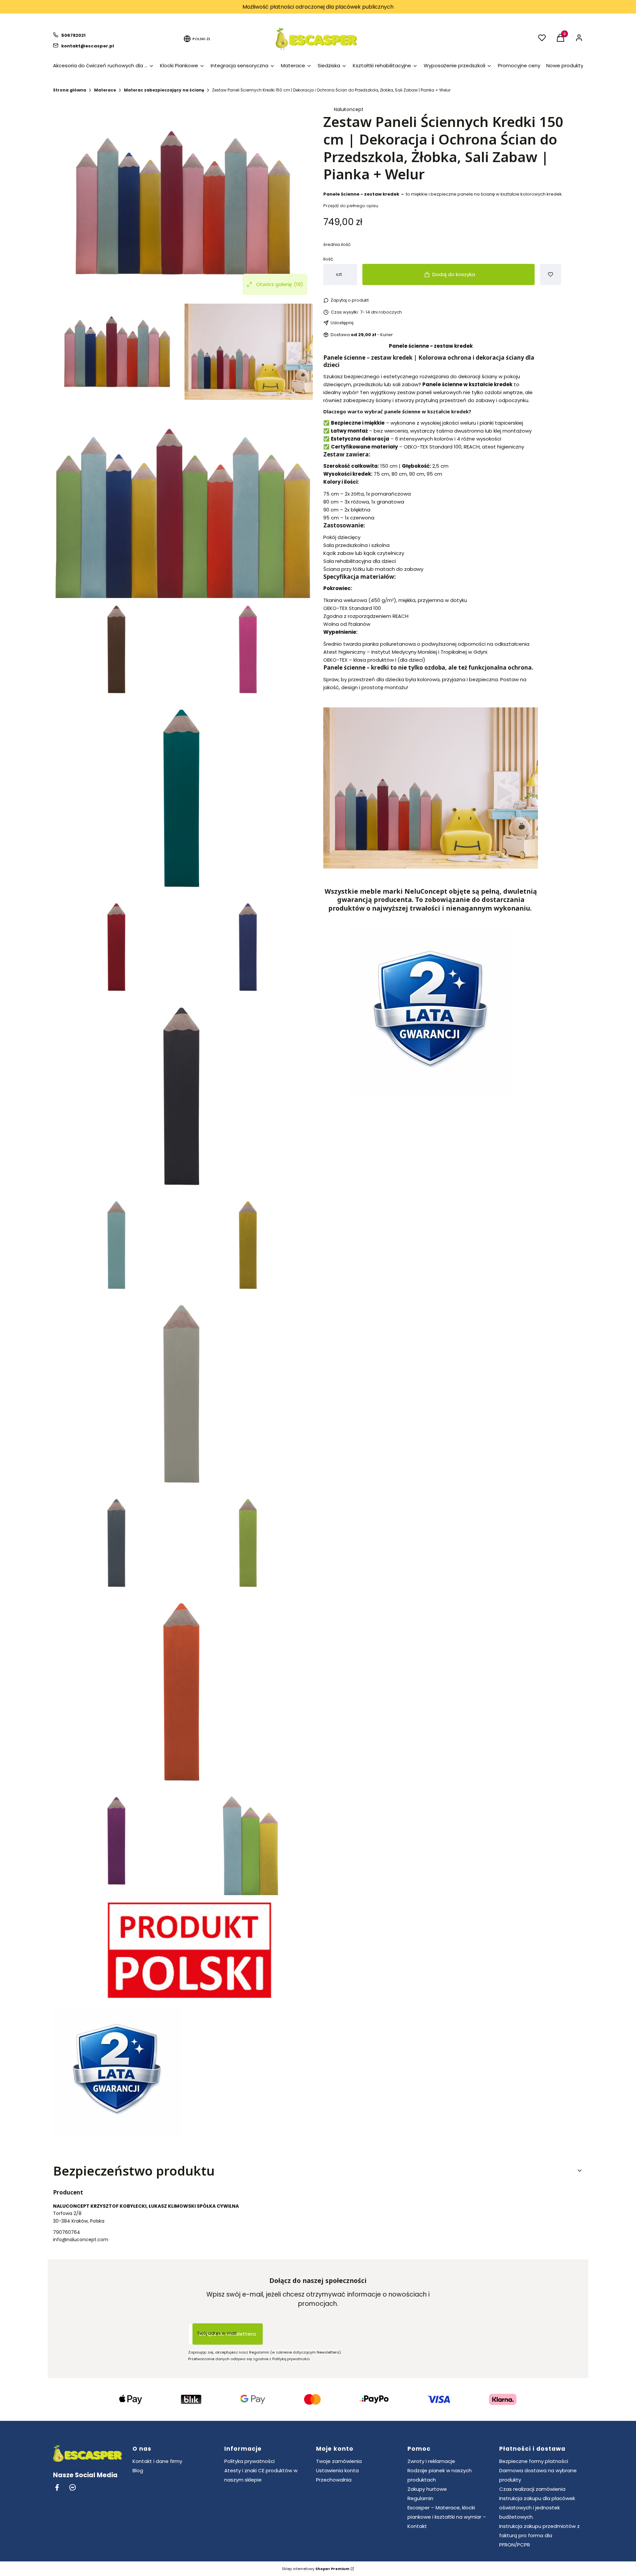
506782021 (73, 35)
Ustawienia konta (337, 2470)
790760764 (67, 2232)
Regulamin (420, 2498)
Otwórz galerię (280, 284)
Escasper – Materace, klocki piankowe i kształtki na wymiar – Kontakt (447, 2517)
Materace (105, 90)
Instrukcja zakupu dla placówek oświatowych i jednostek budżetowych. (537, 2508)
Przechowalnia (334, 2480)
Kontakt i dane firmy (157, 2461)
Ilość (328, 259)
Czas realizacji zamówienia (532, 2489)
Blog (138, 2470)
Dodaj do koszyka (454, 274)
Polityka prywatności (249, 2461)
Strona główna (70, 90)
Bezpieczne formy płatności (534, 2461)
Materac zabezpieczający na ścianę (164, 90)
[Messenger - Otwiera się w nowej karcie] (73, 2487)
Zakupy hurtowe (427, 2489)
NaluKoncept (349, 109)
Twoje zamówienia (339, 2461)
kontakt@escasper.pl (88, 46)
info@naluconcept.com (81, 2240)
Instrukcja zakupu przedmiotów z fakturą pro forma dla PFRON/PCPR (539, 2535)
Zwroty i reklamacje (431, 2461)
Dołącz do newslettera (228, 2334)
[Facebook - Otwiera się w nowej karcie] (57, 2487)
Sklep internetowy (316, 2569)
